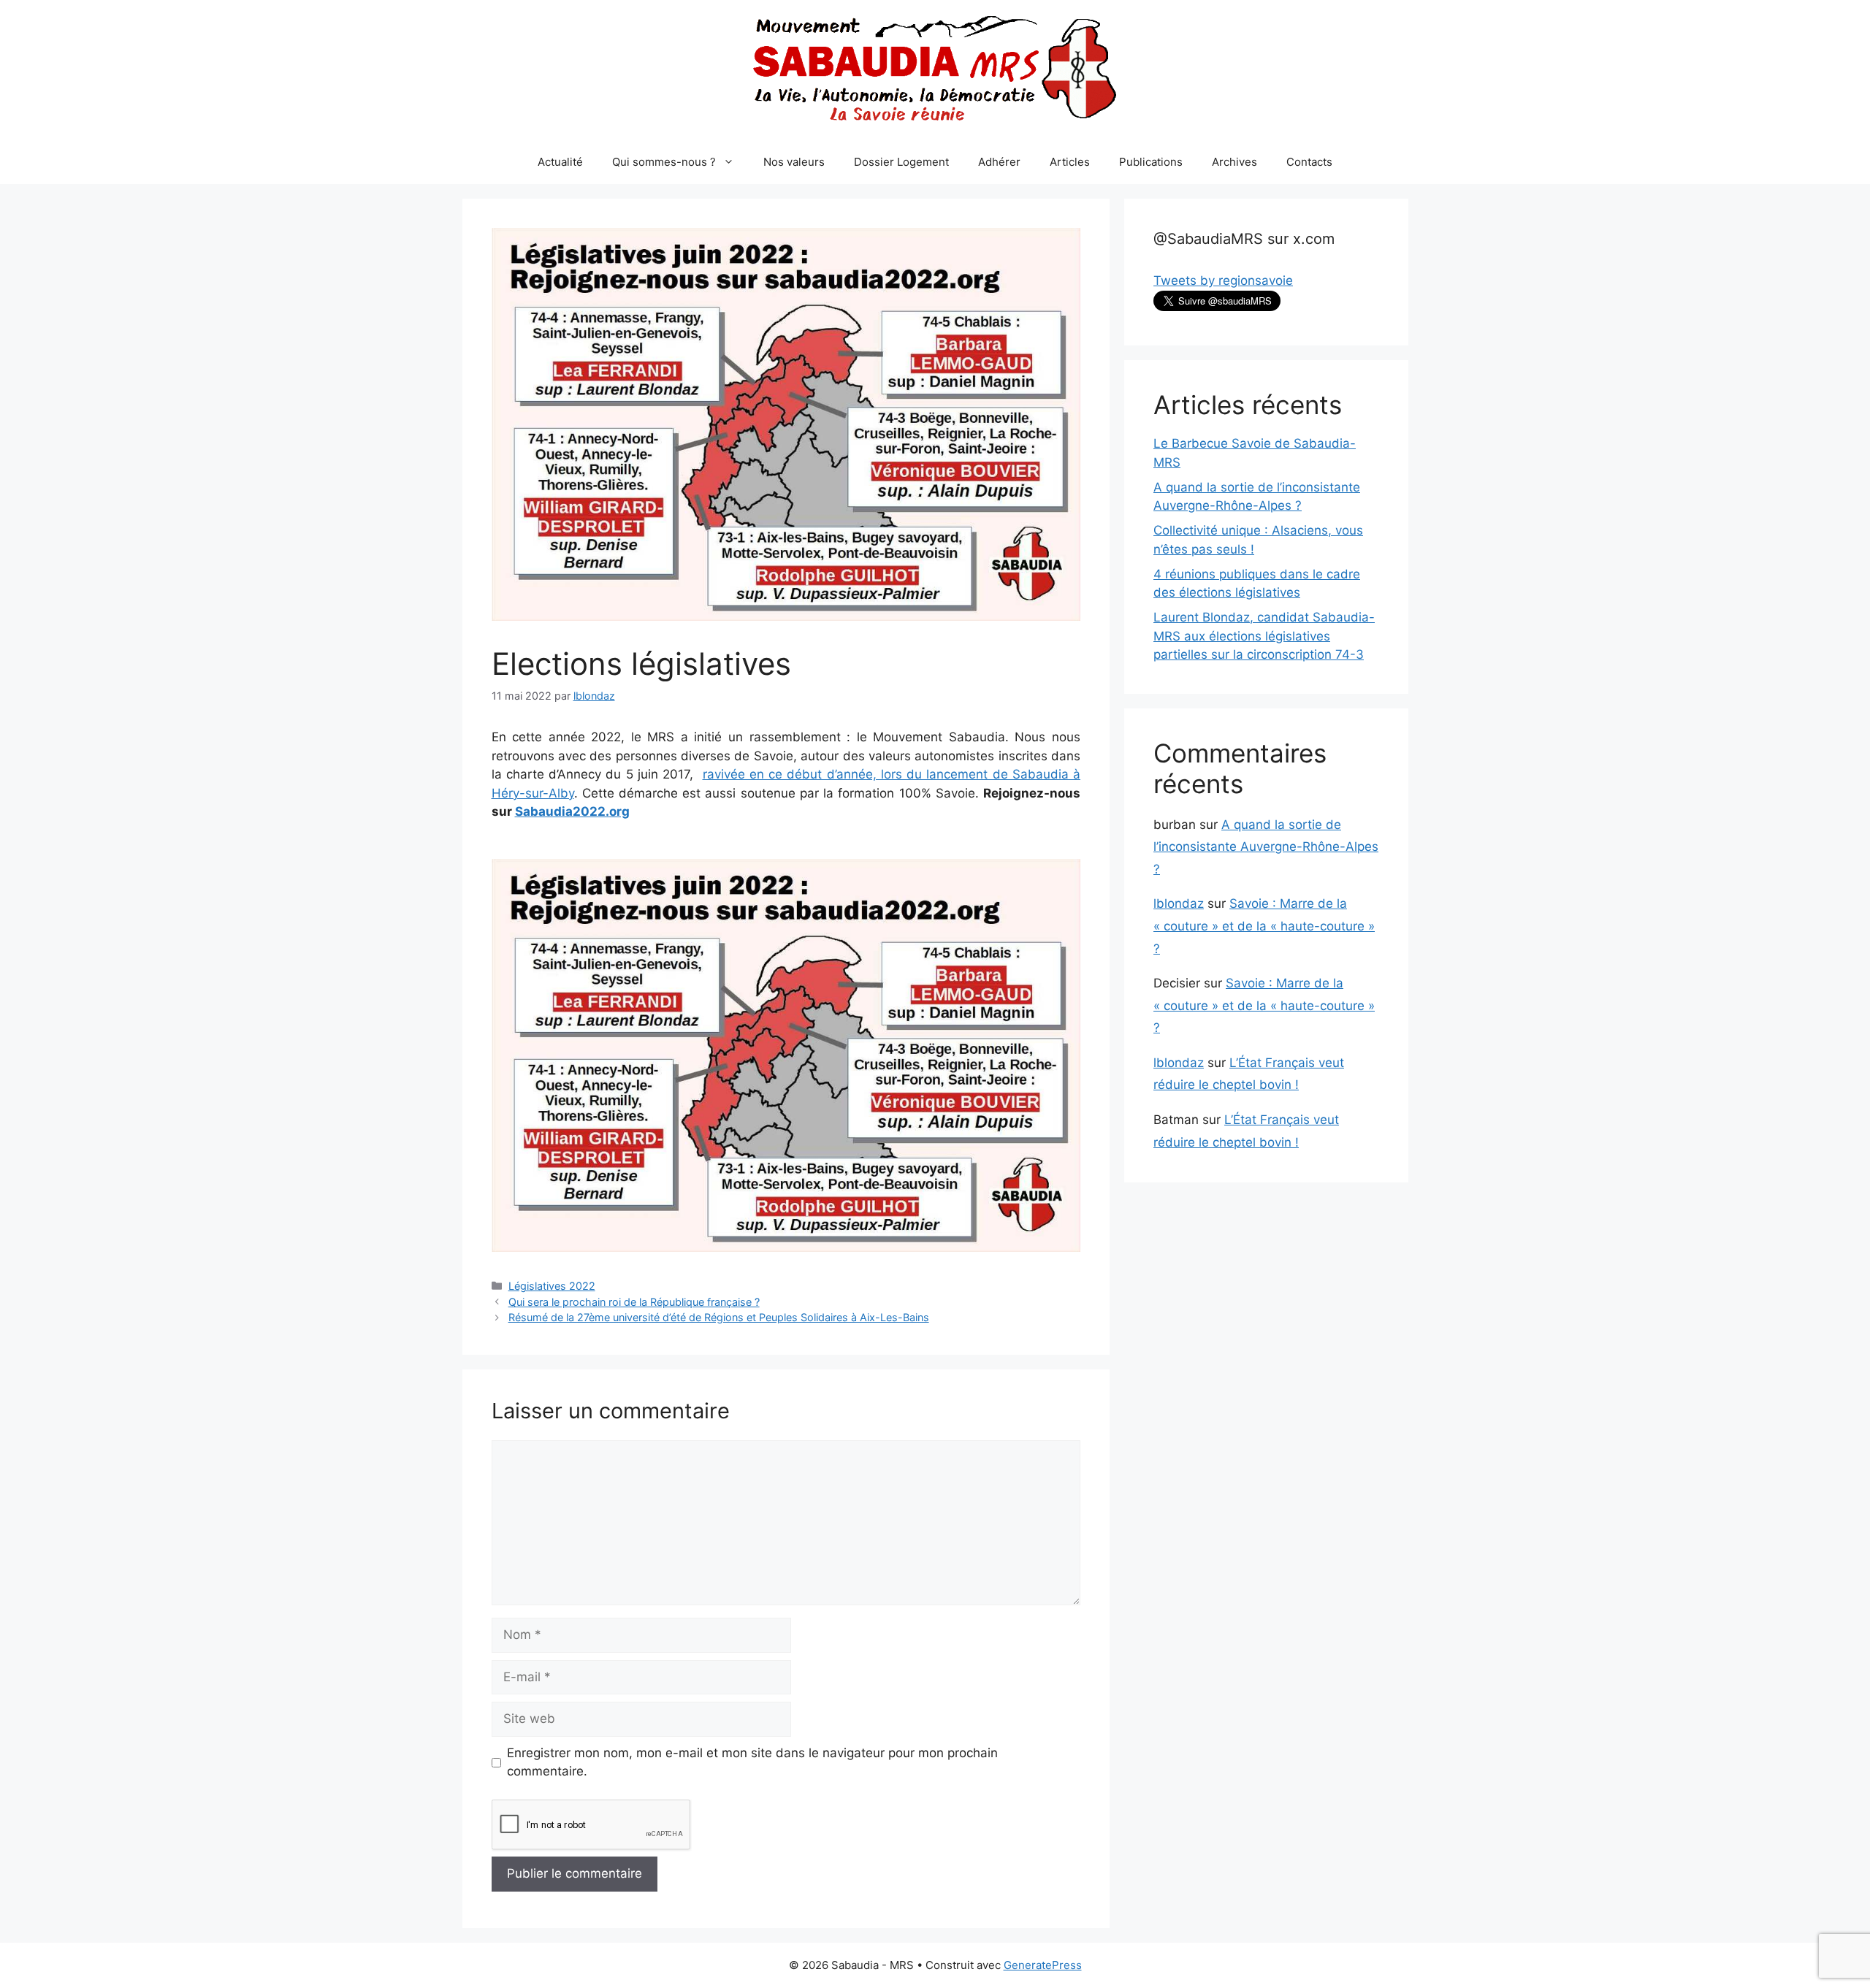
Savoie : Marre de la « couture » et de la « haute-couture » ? (1264, 926)
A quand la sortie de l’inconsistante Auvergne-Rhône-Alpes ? (1266, 847)
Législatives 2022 (552, 1286)
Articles (1070, 162)
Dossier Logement (901, 162)
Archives (1234, 162)
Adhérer (999, 162)
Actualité (560, 162)
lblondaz (1179, 903)
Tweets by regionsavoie (1223, 280)
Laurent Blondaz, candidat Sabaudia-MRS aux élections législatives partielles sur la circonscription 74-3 (1264, 636)
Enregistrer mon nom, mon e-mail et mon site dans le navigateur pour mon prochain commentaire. (752, 1762)
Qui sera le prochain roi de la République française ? (634, 1302)
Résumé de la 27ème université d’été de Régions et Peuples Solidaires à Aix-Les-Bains (719, 1317)
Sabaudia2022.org (572, 811)
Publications (1151, 162)
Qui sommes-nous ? (664, 162)
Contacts (1309, 162)
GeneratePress (1043, 1965)
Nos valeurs (794, 162)
